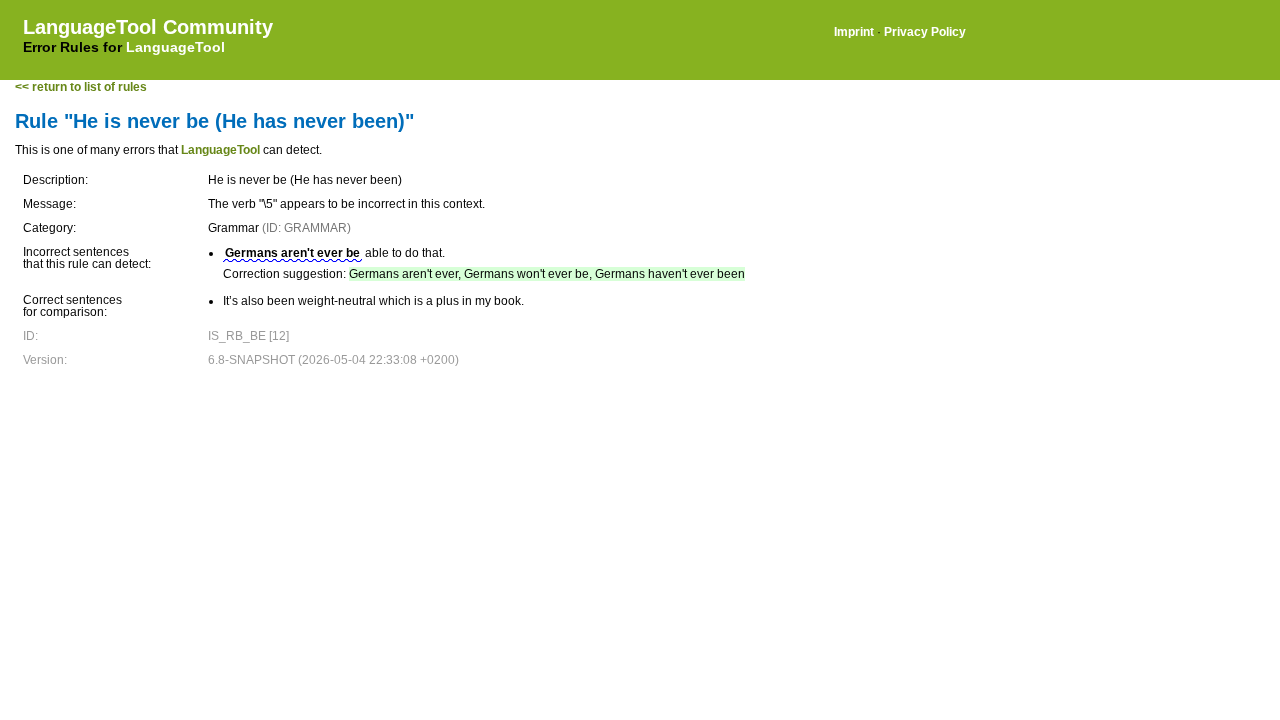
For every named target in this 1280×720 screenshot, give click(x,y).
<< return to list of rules (81, 87)
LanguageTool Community (148, 27)
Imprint (854, 32)
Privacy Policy (925, 32)
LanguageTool (175, 47)
